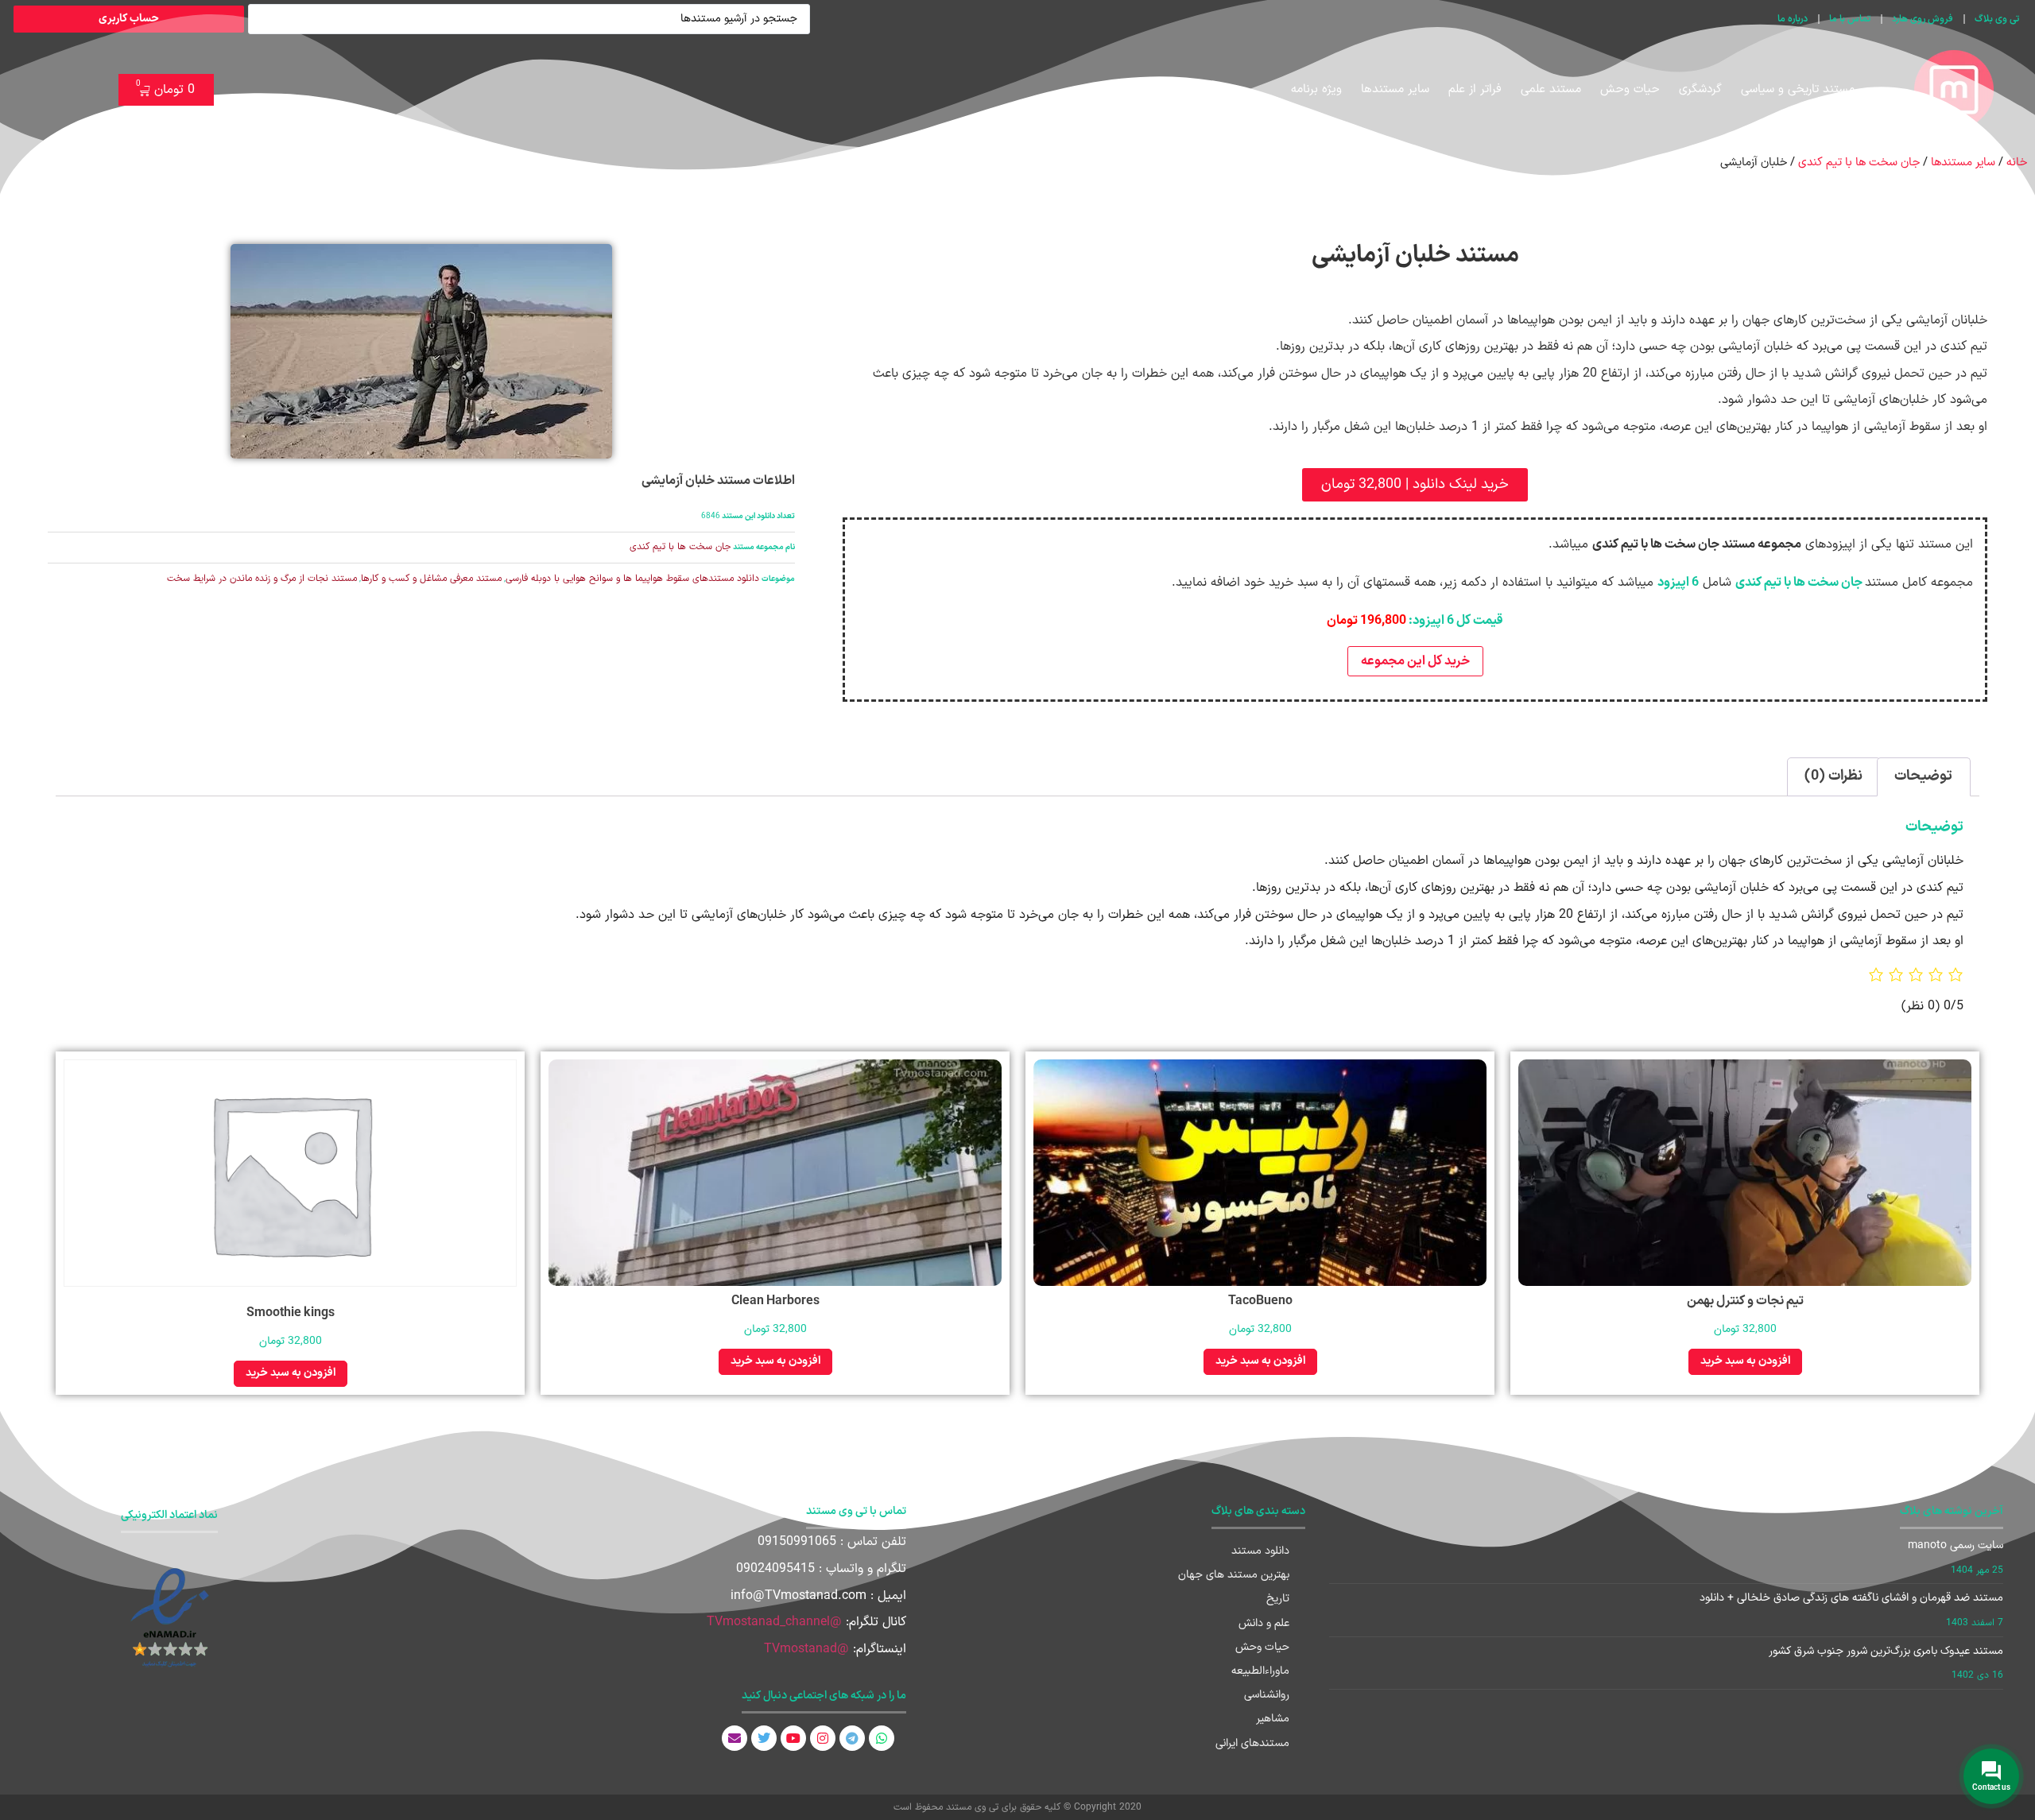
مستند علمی (1551, 89)
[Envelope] (735, 1738)
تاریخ (1278, 1599)
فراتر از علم (1475, 89)
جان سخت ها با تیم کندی (1859, 162)
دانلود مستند (1260, 1551)
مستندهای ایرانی (1252, 1743)
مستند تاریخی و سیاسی (1798, 89)
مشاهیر (1273, 1719)
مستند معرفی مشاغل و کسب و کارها (431, 579)
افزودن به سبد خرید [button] (1745, 1361)
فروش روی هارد (1923, 19)
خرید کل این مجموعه (1415, 661)
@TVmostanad (806, 1649)
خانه (2017, 162)
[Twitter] (764, 1738)
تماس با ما (1850, 19)
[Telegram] (852, 1738)
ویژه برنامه (1316, 89)
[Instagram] (823, 1738)
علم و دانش (1264, 1623)
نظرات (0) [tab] (1833, 776)
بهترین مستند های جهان (1234, 1575)
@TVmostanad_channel (774, 1622)
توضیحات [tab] (1923, 776)
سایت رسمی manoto (1956, 1545)
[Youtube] (793, 1738)
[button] (1415, 485)
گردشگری (1700, 89)
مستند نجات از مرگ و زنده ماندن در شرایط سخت (262, 579)
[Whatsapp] (882, 1738)
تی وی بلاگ (1997, 19)
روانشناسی (1267, 1695)
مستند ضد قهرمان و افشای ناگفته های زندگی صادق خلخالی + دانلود (1851, 1598)
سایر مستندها (1395, 89)
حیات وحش (1630, 89)
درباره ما (1793, 19)
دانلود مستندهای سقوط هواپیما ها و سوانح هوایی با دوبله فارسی (632, 579)
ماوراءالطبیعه (1260, 1671)
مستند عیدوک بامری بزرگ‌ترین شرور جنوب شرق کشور (1886, 1651)
